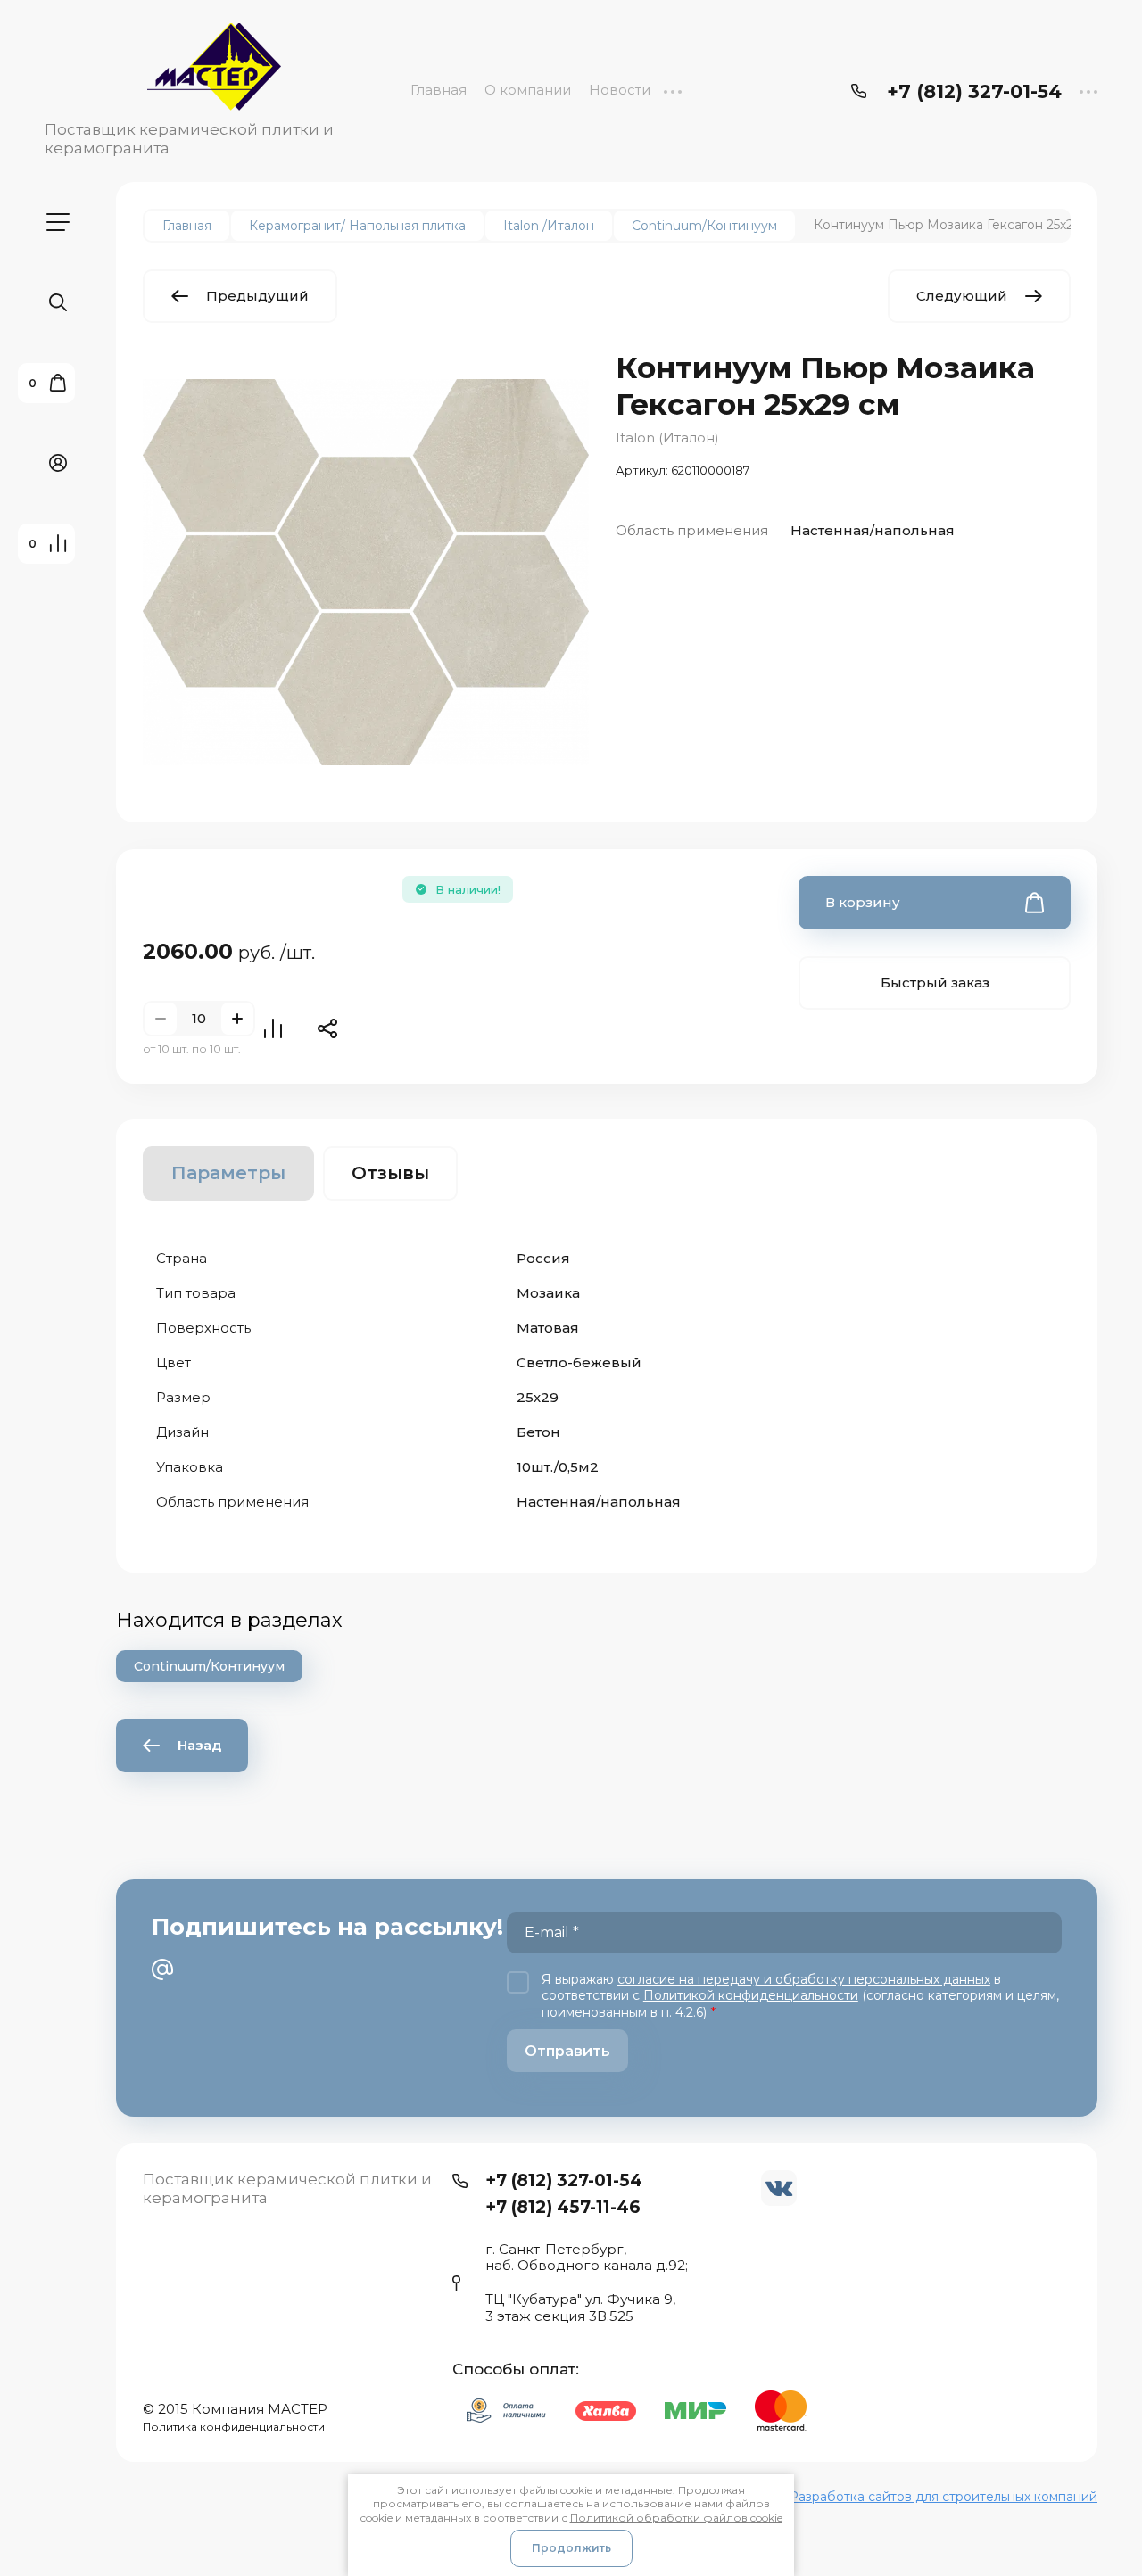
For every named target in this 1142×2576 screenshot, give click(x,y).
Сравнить (273, 1028)
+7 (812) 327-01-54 (974, 91)
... (672, 90)
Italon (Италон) (667, 438)
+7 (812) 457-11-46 (563, 2207)
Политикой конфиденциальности (751, 1995)
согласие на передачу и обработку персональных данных (804, 1979)
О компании (528, 90)
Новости (620, 90)
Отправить (567, 2051)
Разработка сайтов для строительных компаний (943, 2497)
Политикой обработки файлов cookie (676, 2518)
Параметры (228, 1173)
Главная (439, 90)
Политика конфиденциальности (234, 2427)
